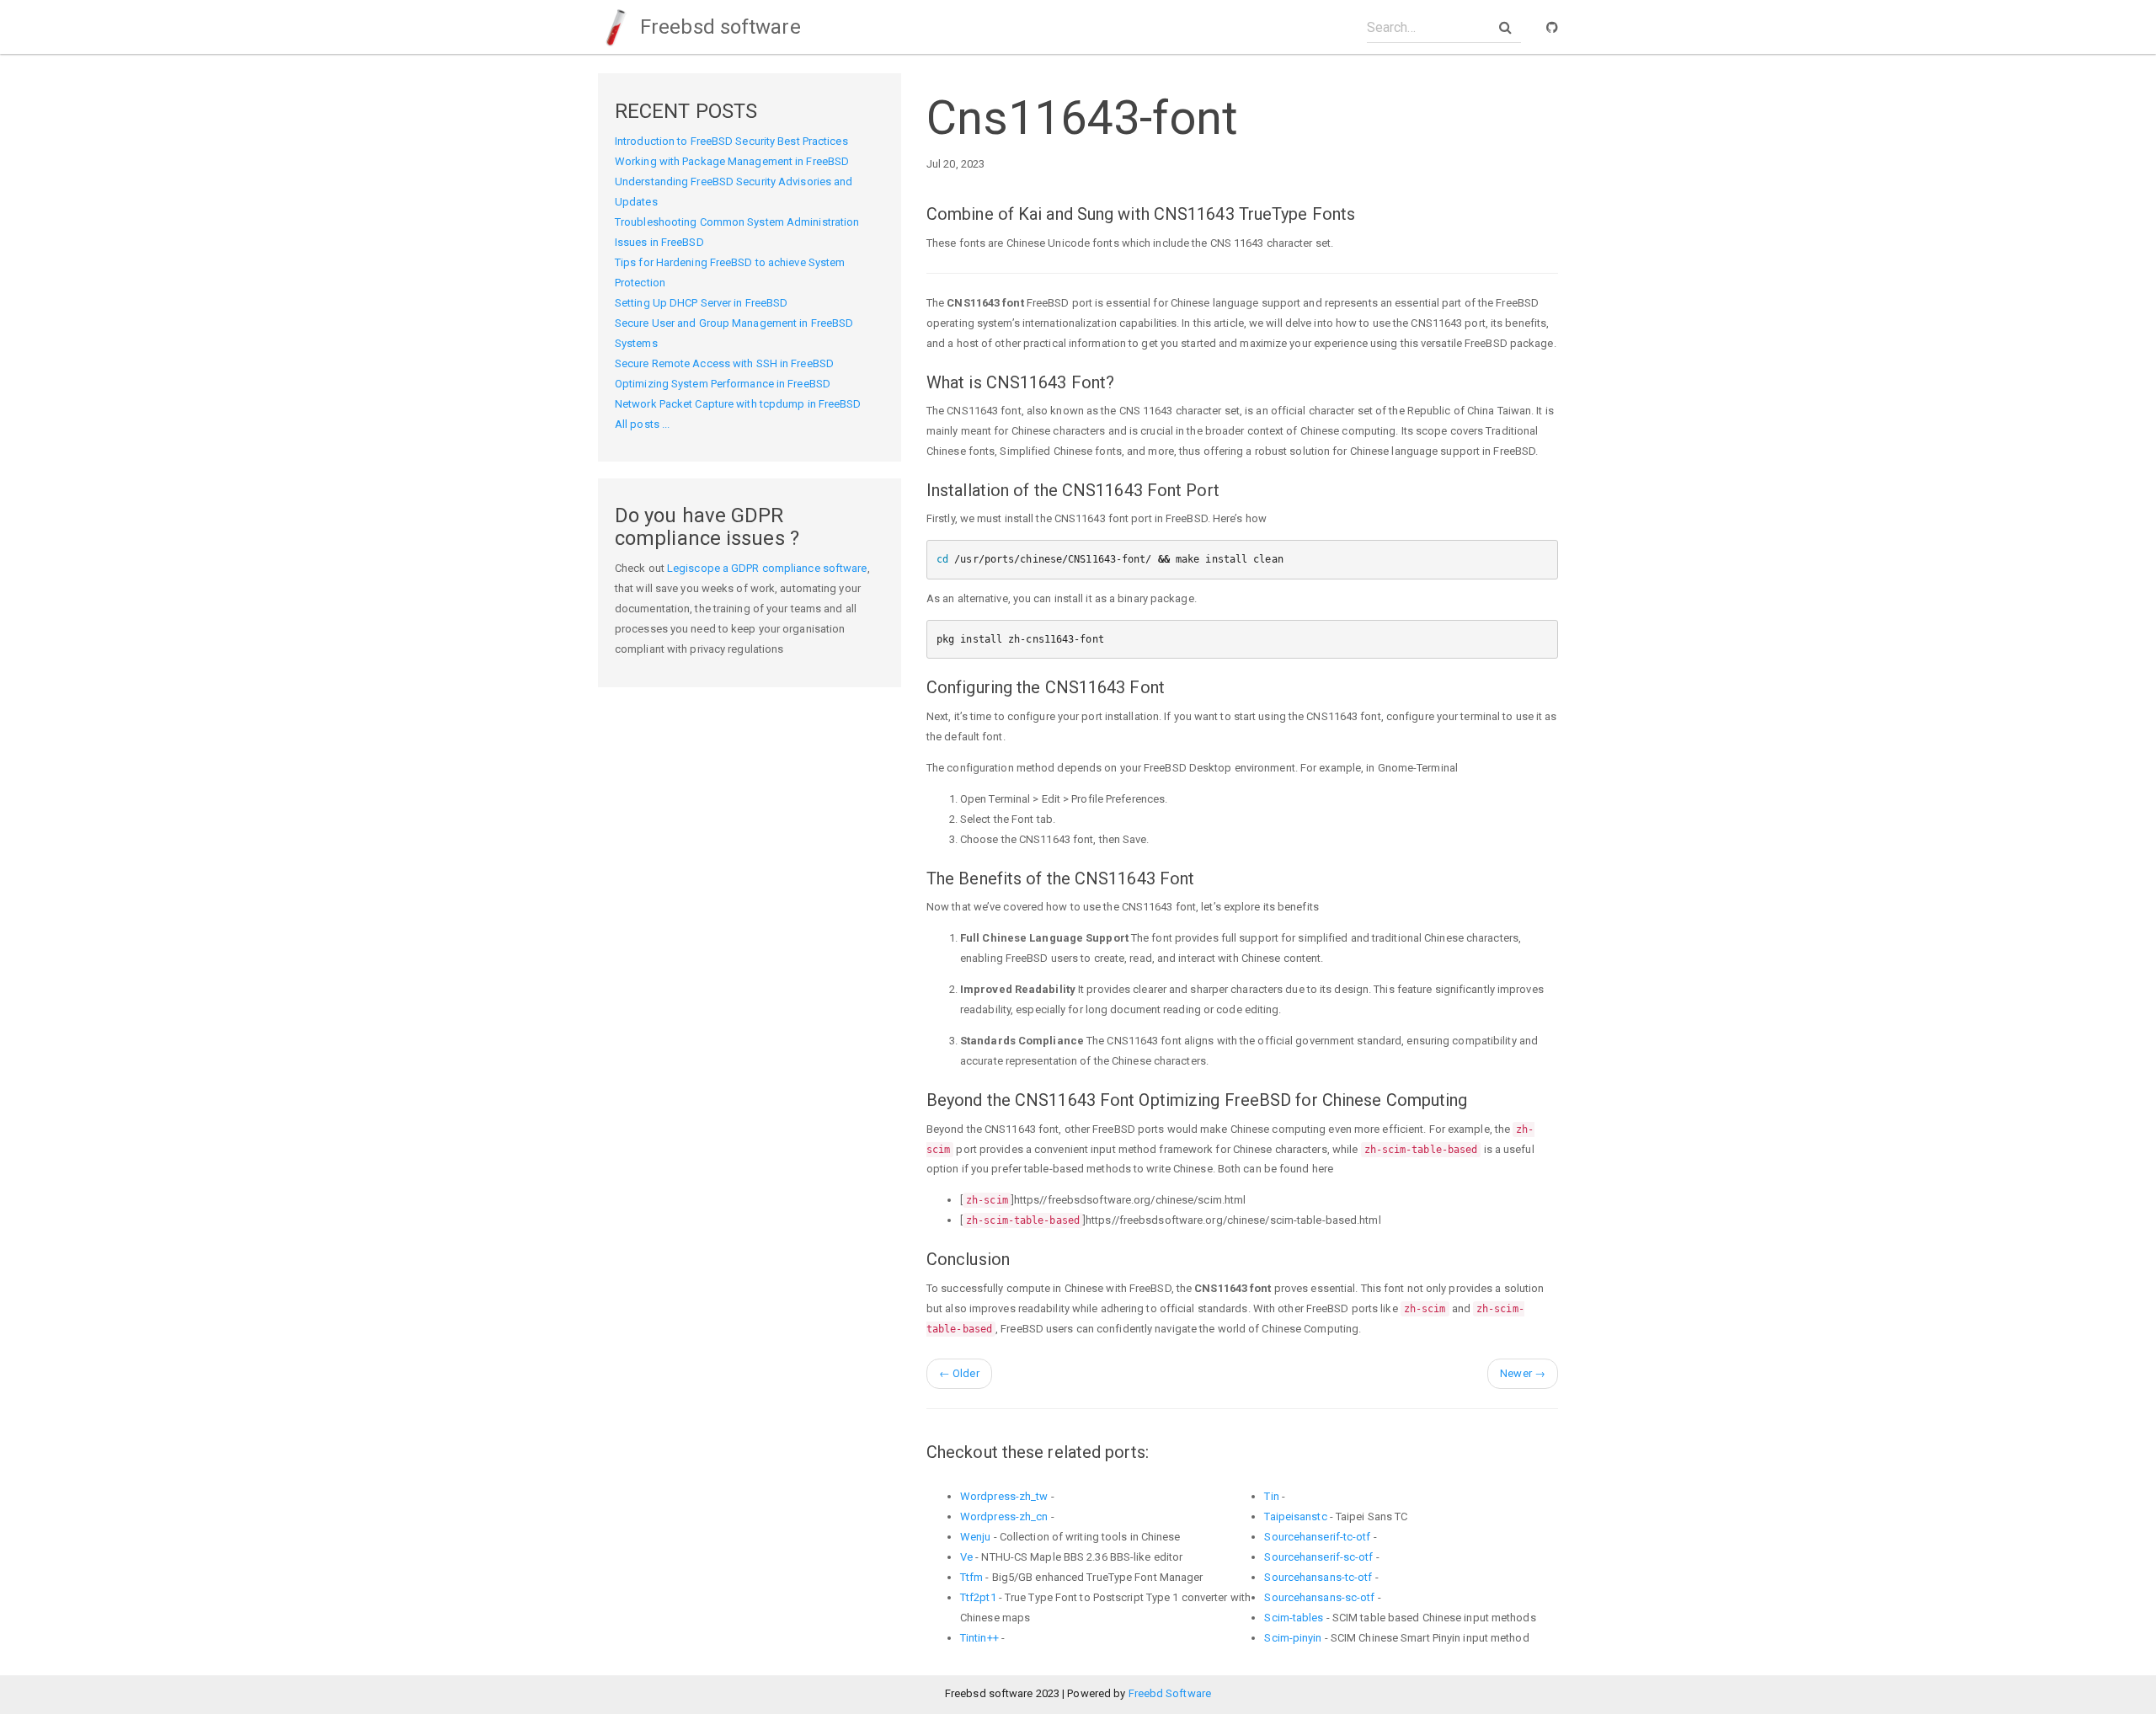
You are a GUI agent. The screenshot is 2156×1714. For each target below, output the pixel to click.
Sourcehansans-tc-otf (1318, 1577)
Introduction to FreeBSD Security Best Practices (731, 141)
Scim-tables (1294, 1618)
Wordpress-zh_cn (1004, 1516)
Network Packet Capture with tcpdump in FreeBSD (738, 404)
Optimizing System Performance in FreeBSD (723, 384)
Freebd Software (1170, 1693)
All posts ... (642, 424)
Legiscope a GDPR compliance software (767, 568)
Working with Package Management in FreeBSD (732, 161)
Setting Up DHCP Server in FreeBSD (701, 303)
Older (959, 1373)
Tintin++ (979, 1638)
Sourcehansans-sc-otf (1319, 1597)
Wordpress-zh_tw (1004, 1496)
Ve (966, 1557)
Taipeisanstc (1295, 1516)
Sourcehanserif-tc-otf (1317, 1537)
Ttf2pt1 (978, 1597)
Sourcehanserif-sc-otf (1318, 1557)
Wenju (976, 1537)
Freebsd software (718, 27)
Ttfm (971, 1577)
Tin (1271, 1496)
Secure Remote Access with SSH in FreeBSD (724, 363)
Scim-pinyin (1293, 1638)
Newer (1523, 1373)
